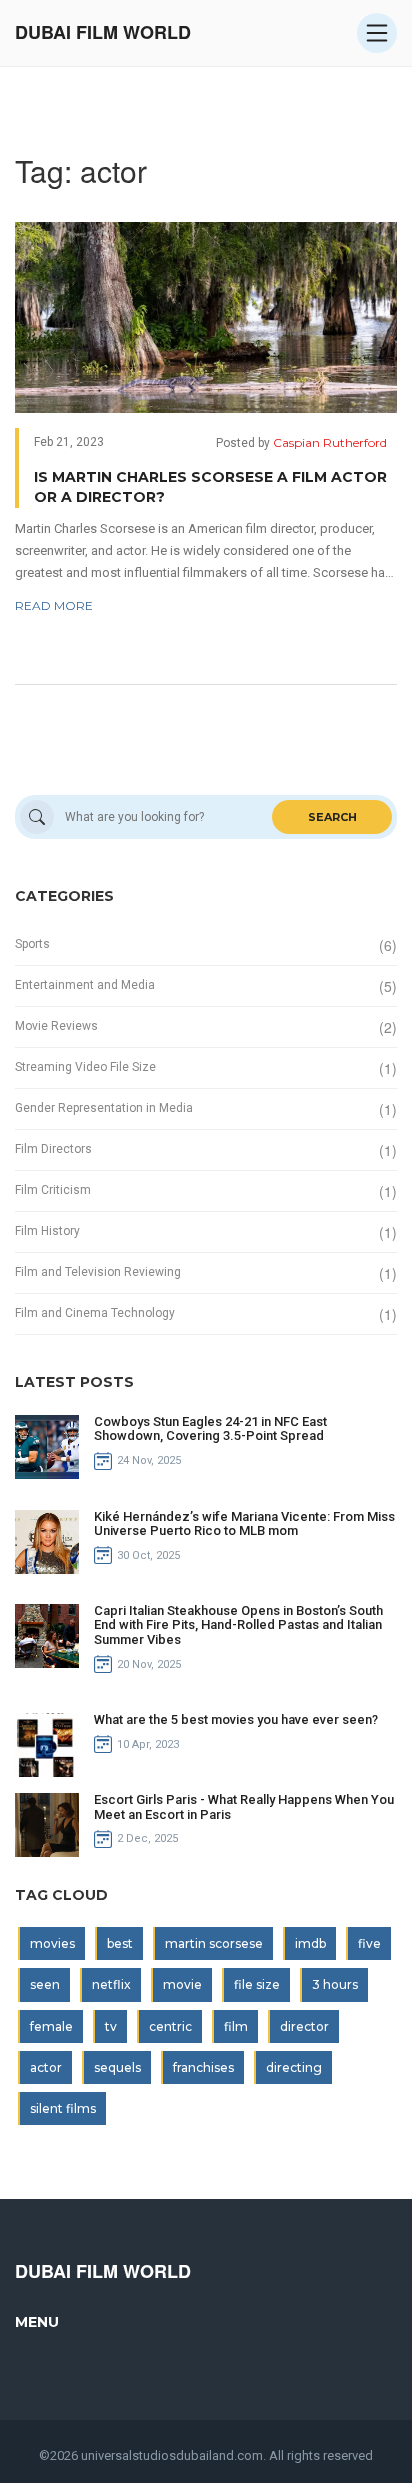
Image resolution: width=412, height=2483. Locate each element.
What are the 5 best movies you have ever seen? (236, 1719)
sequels (117, 2067)
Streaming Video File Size (85, 1067)
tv (111, 2026)
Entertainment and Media (85, 985)
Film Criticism (53, 1190)
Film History (47, 1231)
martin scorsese (214, 1943)
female (51, 2026)
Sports (32, 944)
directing (294, 2067)
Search (332, 817)
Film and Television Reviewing (98, 1272)
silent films (63, 2108)
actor (46, 2067)
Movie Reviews (56, 1026)
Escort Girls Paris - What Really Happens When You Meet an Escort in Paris (244, 1806)
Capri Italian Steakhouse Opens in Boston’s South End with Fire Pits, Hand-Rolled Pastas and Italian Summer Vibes (238, 1625)
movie (182, 1984)
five (369, 1943)
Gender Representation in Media (104, 1108)
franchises (203, 2067)
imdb (310, 1943)
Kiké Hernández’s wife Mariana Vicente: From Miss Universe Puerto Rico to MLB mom (244, 1523)
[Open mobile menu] (377, 33)
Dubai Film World (103, 32)
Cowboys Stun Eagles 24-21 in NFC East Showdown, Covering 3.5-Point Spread (210, 1428)
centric (170, 2026)
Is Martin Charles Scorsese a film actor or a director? (210, 487)
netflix (111, 1984)
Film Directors (53, 1149)
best (120, 1943)
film (236, 2026)
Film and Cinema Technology (95, 1313)
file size (257, 1984)
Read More (54, 605)
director (304, 2026)
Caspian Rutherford (330, 442)
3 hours (335, 1984)
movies (52, 1943)
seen (45, 1984)
